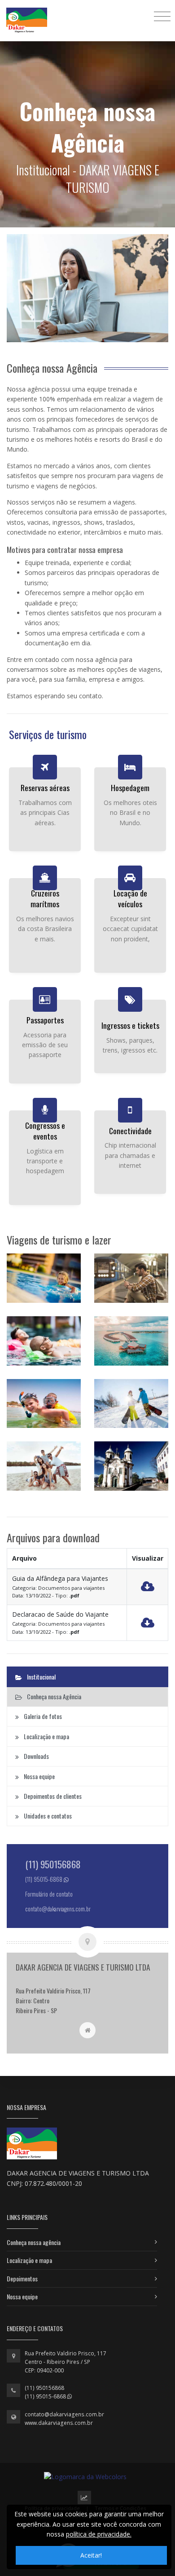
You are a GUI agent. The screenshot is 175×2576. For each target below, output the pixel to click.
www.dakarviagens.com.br (59, 2423)
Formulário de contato (49, 1894)
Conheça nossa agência (34, 2242)
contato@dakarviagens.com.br (64, 2414)
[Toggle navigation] (162, 16)
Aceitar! (91, 2555)
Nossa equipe (22, 2296)
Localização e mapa (29, 2260)
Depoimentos (22, 2278)
